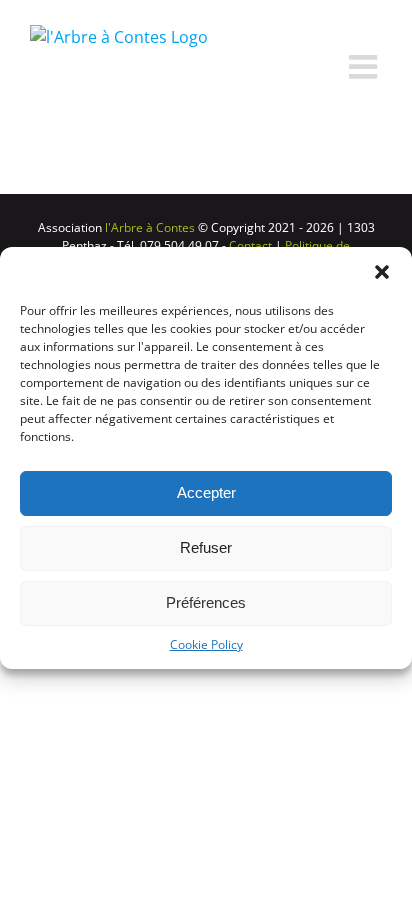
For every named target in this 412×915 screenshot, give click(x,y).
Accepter (206, 492)
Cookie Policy (206, 644)
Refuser (206, 547)
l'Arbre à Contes (148, 227)
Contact (250, 245)
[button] (382, 272)
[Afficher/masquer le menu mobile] (365, 66)
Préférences (206, 602)
